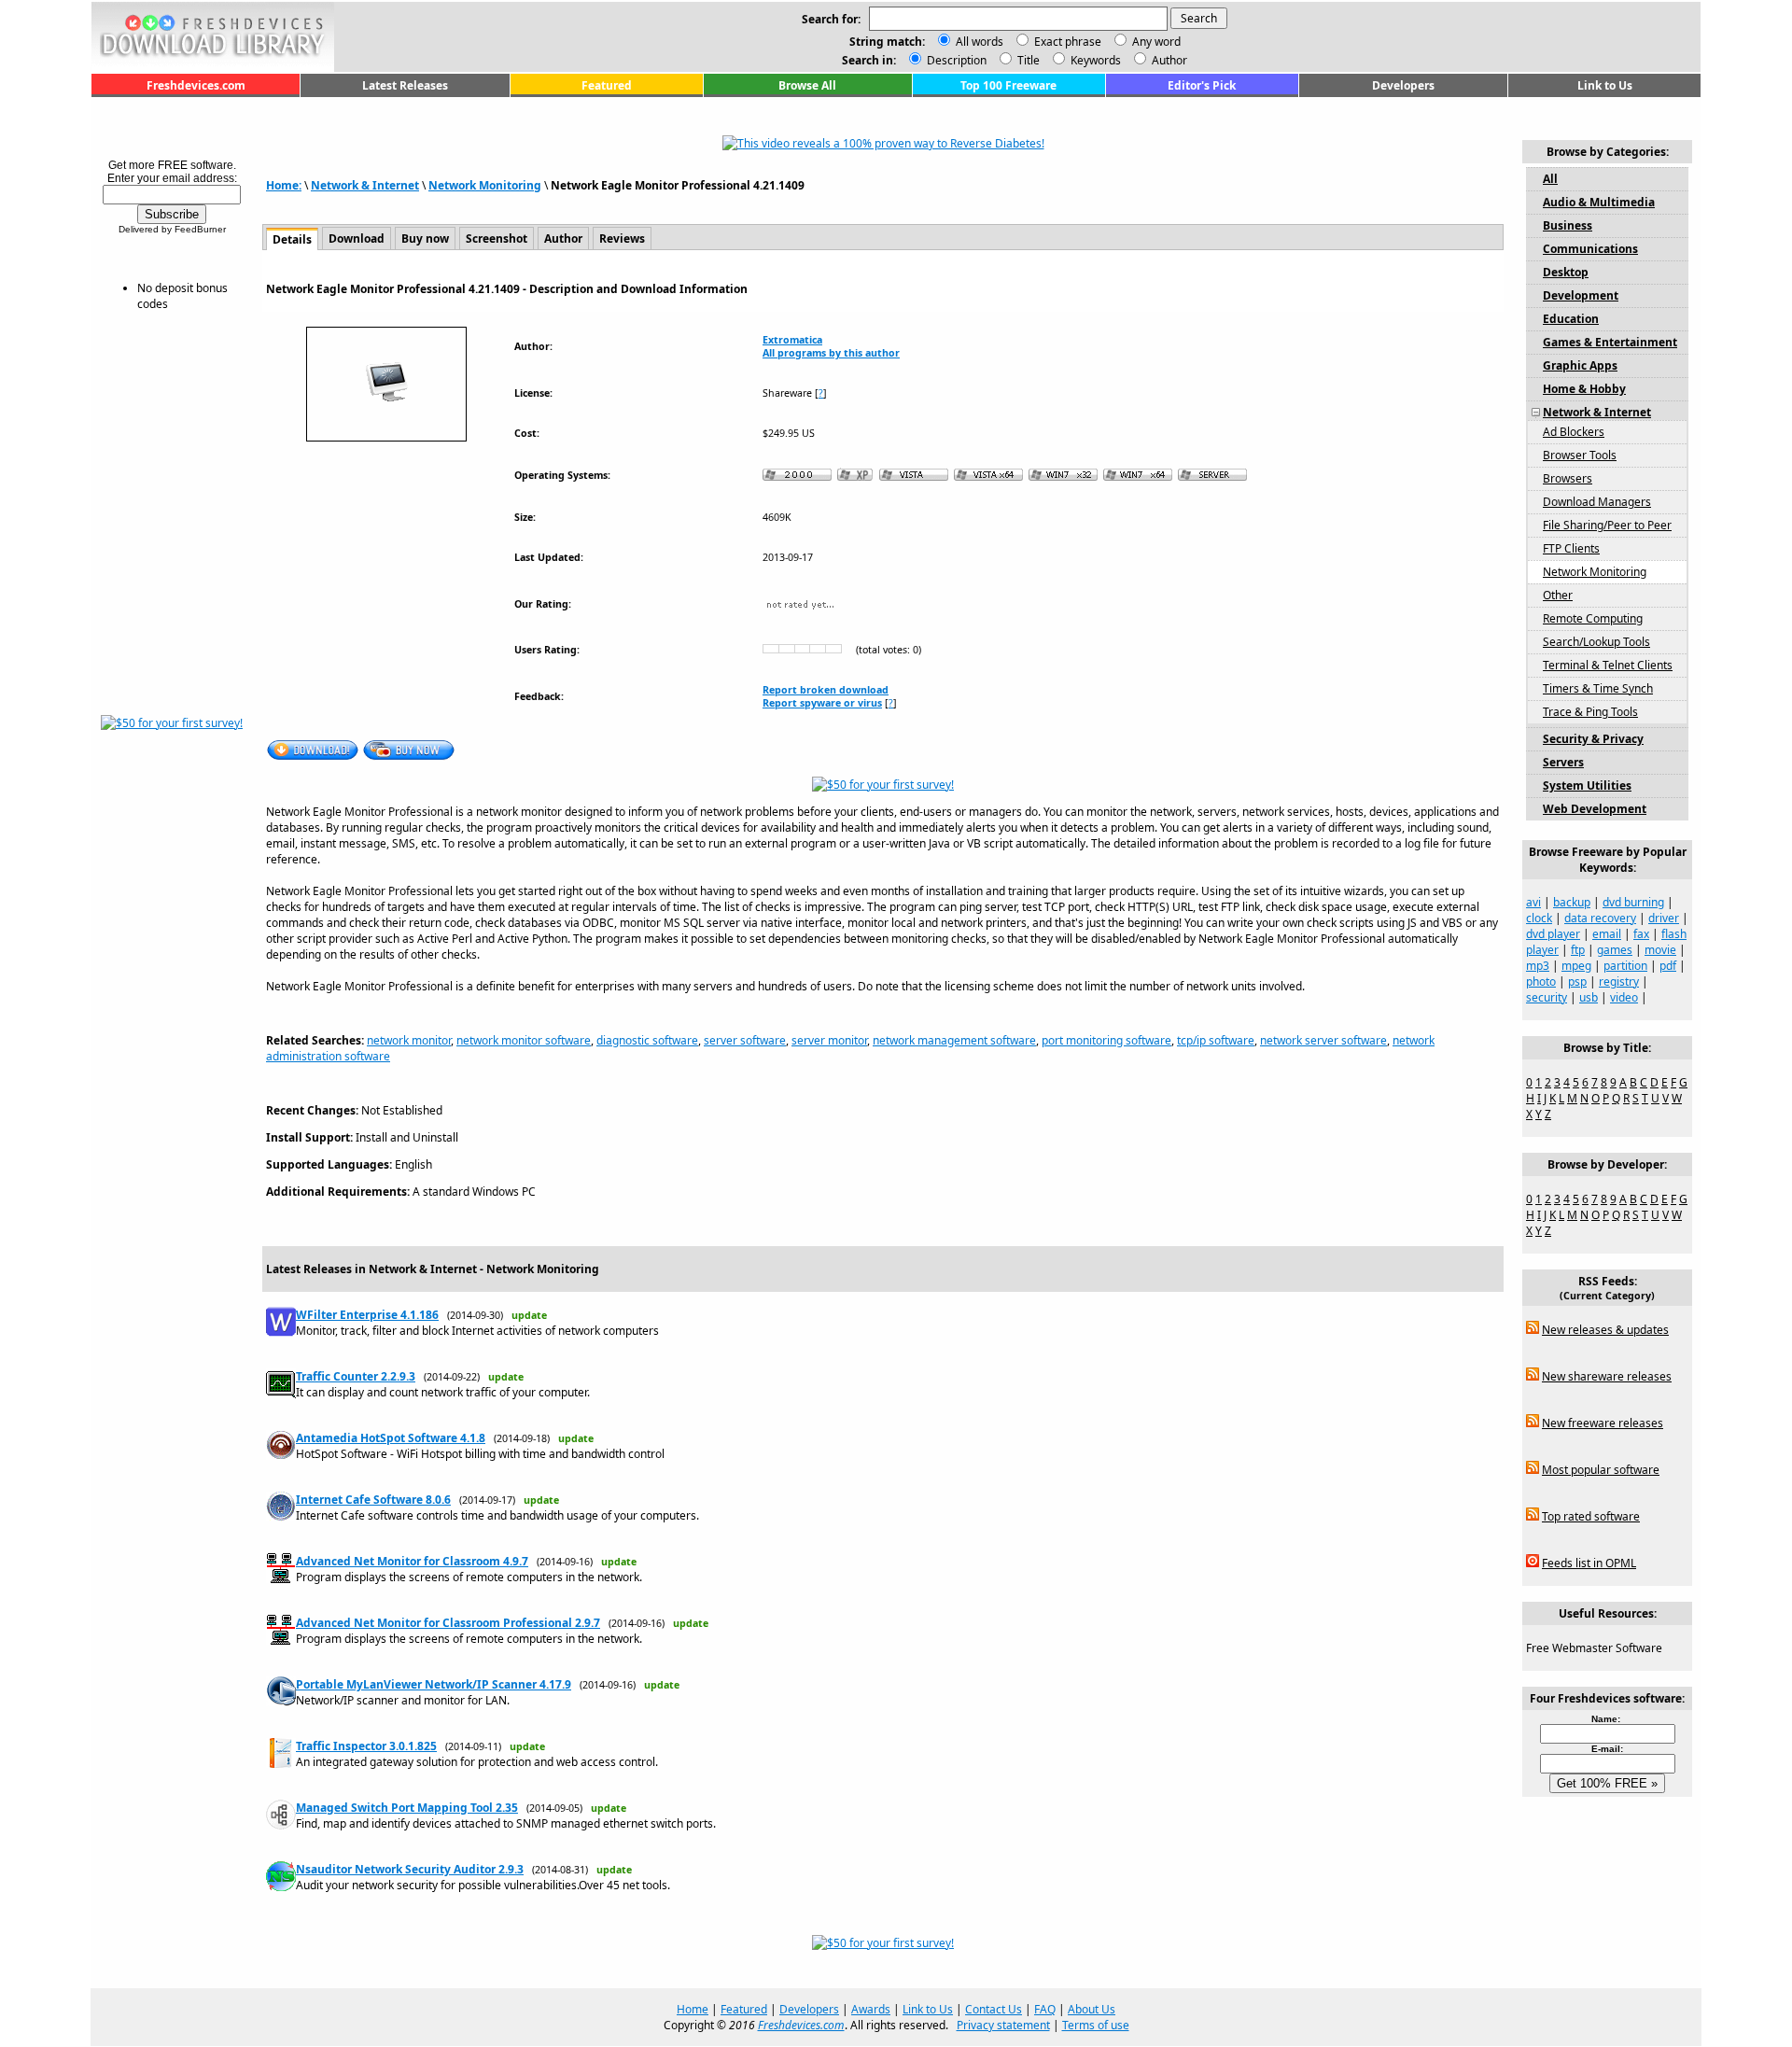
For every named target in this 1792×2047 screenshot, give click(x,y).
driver (1664, 918)
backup (1572, 902)
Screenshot (497, 238)
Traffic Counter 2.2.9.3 (356, 1376)
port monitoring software (1106, 1040)
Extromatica (792, 340)
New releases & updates (1605, 1330)
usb (1589, 997)
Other (1558, 595)
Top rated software (1591, 1516)
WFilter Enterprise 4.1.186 (367, 1315)
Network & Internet (365, 185)
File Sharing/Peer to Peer (1607, 525)
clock (1539, 918)
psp (1577, 981)
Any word (1156, 42)
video (1624, 997)
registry (1619, 981)
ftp (1578, 950)
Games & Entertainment (1610, 342)
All (1550, 179)
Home (693, 2009)
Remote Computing (1593, 618)
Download (357, 238)
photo (1541, 981)
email (1607, 934)
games (1615, 950)
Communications (1590, 249)
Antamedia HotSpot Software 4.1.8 (391, 1438)
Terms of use (1096, 2025)
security (1547, 997)
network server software (1323, 1040)
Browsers (1568, 478)
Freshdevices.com (196, 85)
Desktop (1566, 272)
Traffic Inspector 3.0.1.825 (366, 1746)
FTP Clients (1571, 548)
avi (1533, 902)
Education (1571, 319)
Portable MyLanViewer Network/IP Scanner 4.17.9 (434, 1684)
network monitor (409, 1040)
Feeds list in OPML (1589, 1563)
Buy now (425, 238)
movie (1660, 950)
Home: (284, 185)
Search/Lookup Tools (1596, 642)
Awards (871, 2009)
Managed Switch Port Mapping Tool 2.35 (407, 1808)
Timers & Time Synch (1598, 688)
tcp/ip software (1216, 1040)
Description (955, 60)
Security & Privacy (1593, 739)
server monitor (829, 1040)
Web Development (1595, 809)
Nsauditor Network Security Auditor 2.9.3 (410, 1869)
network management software (954, 1040)
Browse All (807, 85)
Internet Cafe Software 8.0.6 (373, 1500)
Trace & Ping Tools (1590, 712)
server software (745, 1040)
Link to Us (1605, 85)
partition (1625, 966)
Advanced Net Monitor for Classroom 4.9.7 (412, 1561)
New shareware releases (1607, 1376)
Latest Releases (405, 85)
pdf (1668, 966)
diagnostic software (647, 1040)
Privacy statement (1003, 2025)
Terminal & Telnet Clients (1608, 665)
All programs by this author (831, 353)
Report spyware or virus (822, 703)
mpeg (1576, 966)
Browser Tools (1580, 455)
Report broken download (826, 690)
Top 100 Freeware (1008, 85)
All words (980, 42)
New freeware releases (1603, 1423)
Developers (1403, 85)
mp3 (1538, 966)
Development (1581, 295)
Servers (1563, 762)
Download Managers (1597, 502)
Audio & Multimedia (1599, 202)
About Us (1092, 2009)
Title (1027, 60)
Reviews (622, 238)
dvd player (1553, 934)
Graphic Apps (1580, 365)
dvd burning (1633, 902)
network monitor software (524, 1040)
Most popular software (1601, 1470)
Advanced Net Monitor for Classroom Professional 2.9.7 (448, 1623)
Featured (607, 85)
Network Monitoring (485, 185)
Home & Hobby (1584, 389)
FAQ (1045, 2009)
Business (1568, 225)
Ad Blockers (1574, 432)
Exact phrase (1068, 42)
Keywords (1094, 60)
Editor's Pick (1202, 85)
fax (1641, 934)
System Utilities (1587, 785)
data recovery (1600, 918)
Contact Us (994, 2009)
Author (1168, 60)
